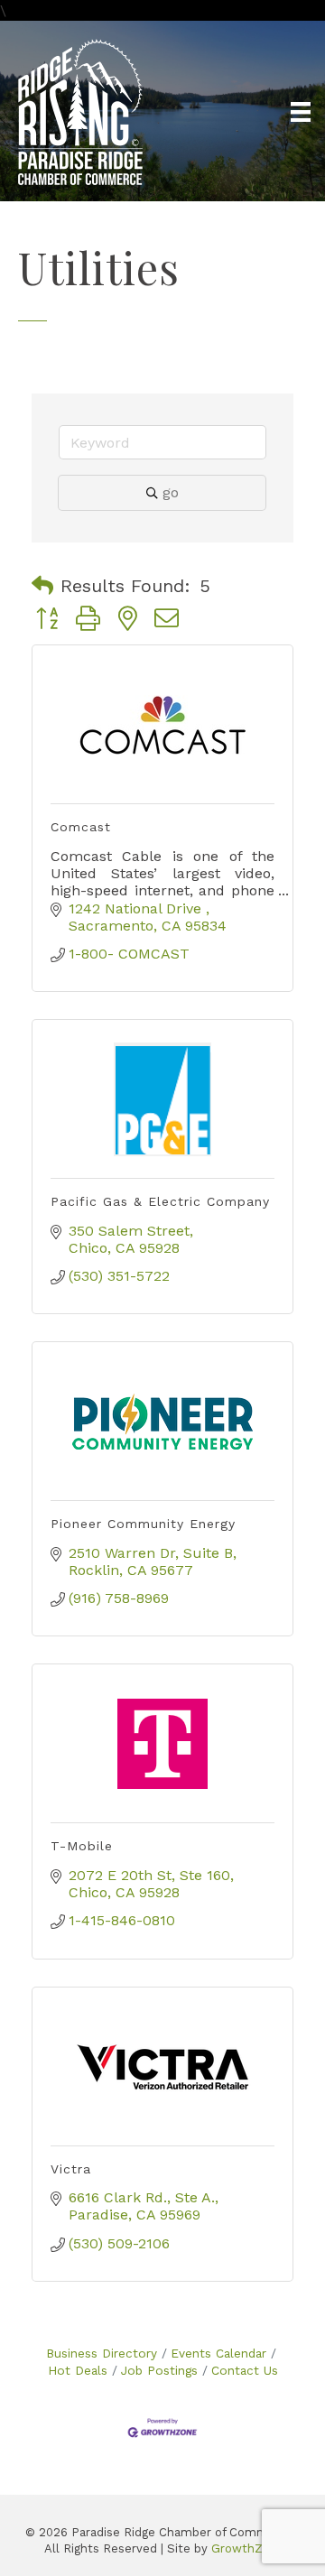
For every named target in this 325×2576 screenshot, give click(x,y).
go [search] (171, 492)
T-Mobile (82, 1846)
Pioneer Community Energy (143, 1524)
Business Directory (102, 2353)
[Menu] (301, 112)
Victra (71, 2169)
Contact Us (245, 2370)
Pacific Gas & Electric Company (160, 1201)
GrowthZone (248, 2548)
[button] (42, 586)
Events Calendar (218, 2353)
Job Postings (159, 2370)
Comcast (81, 827)
